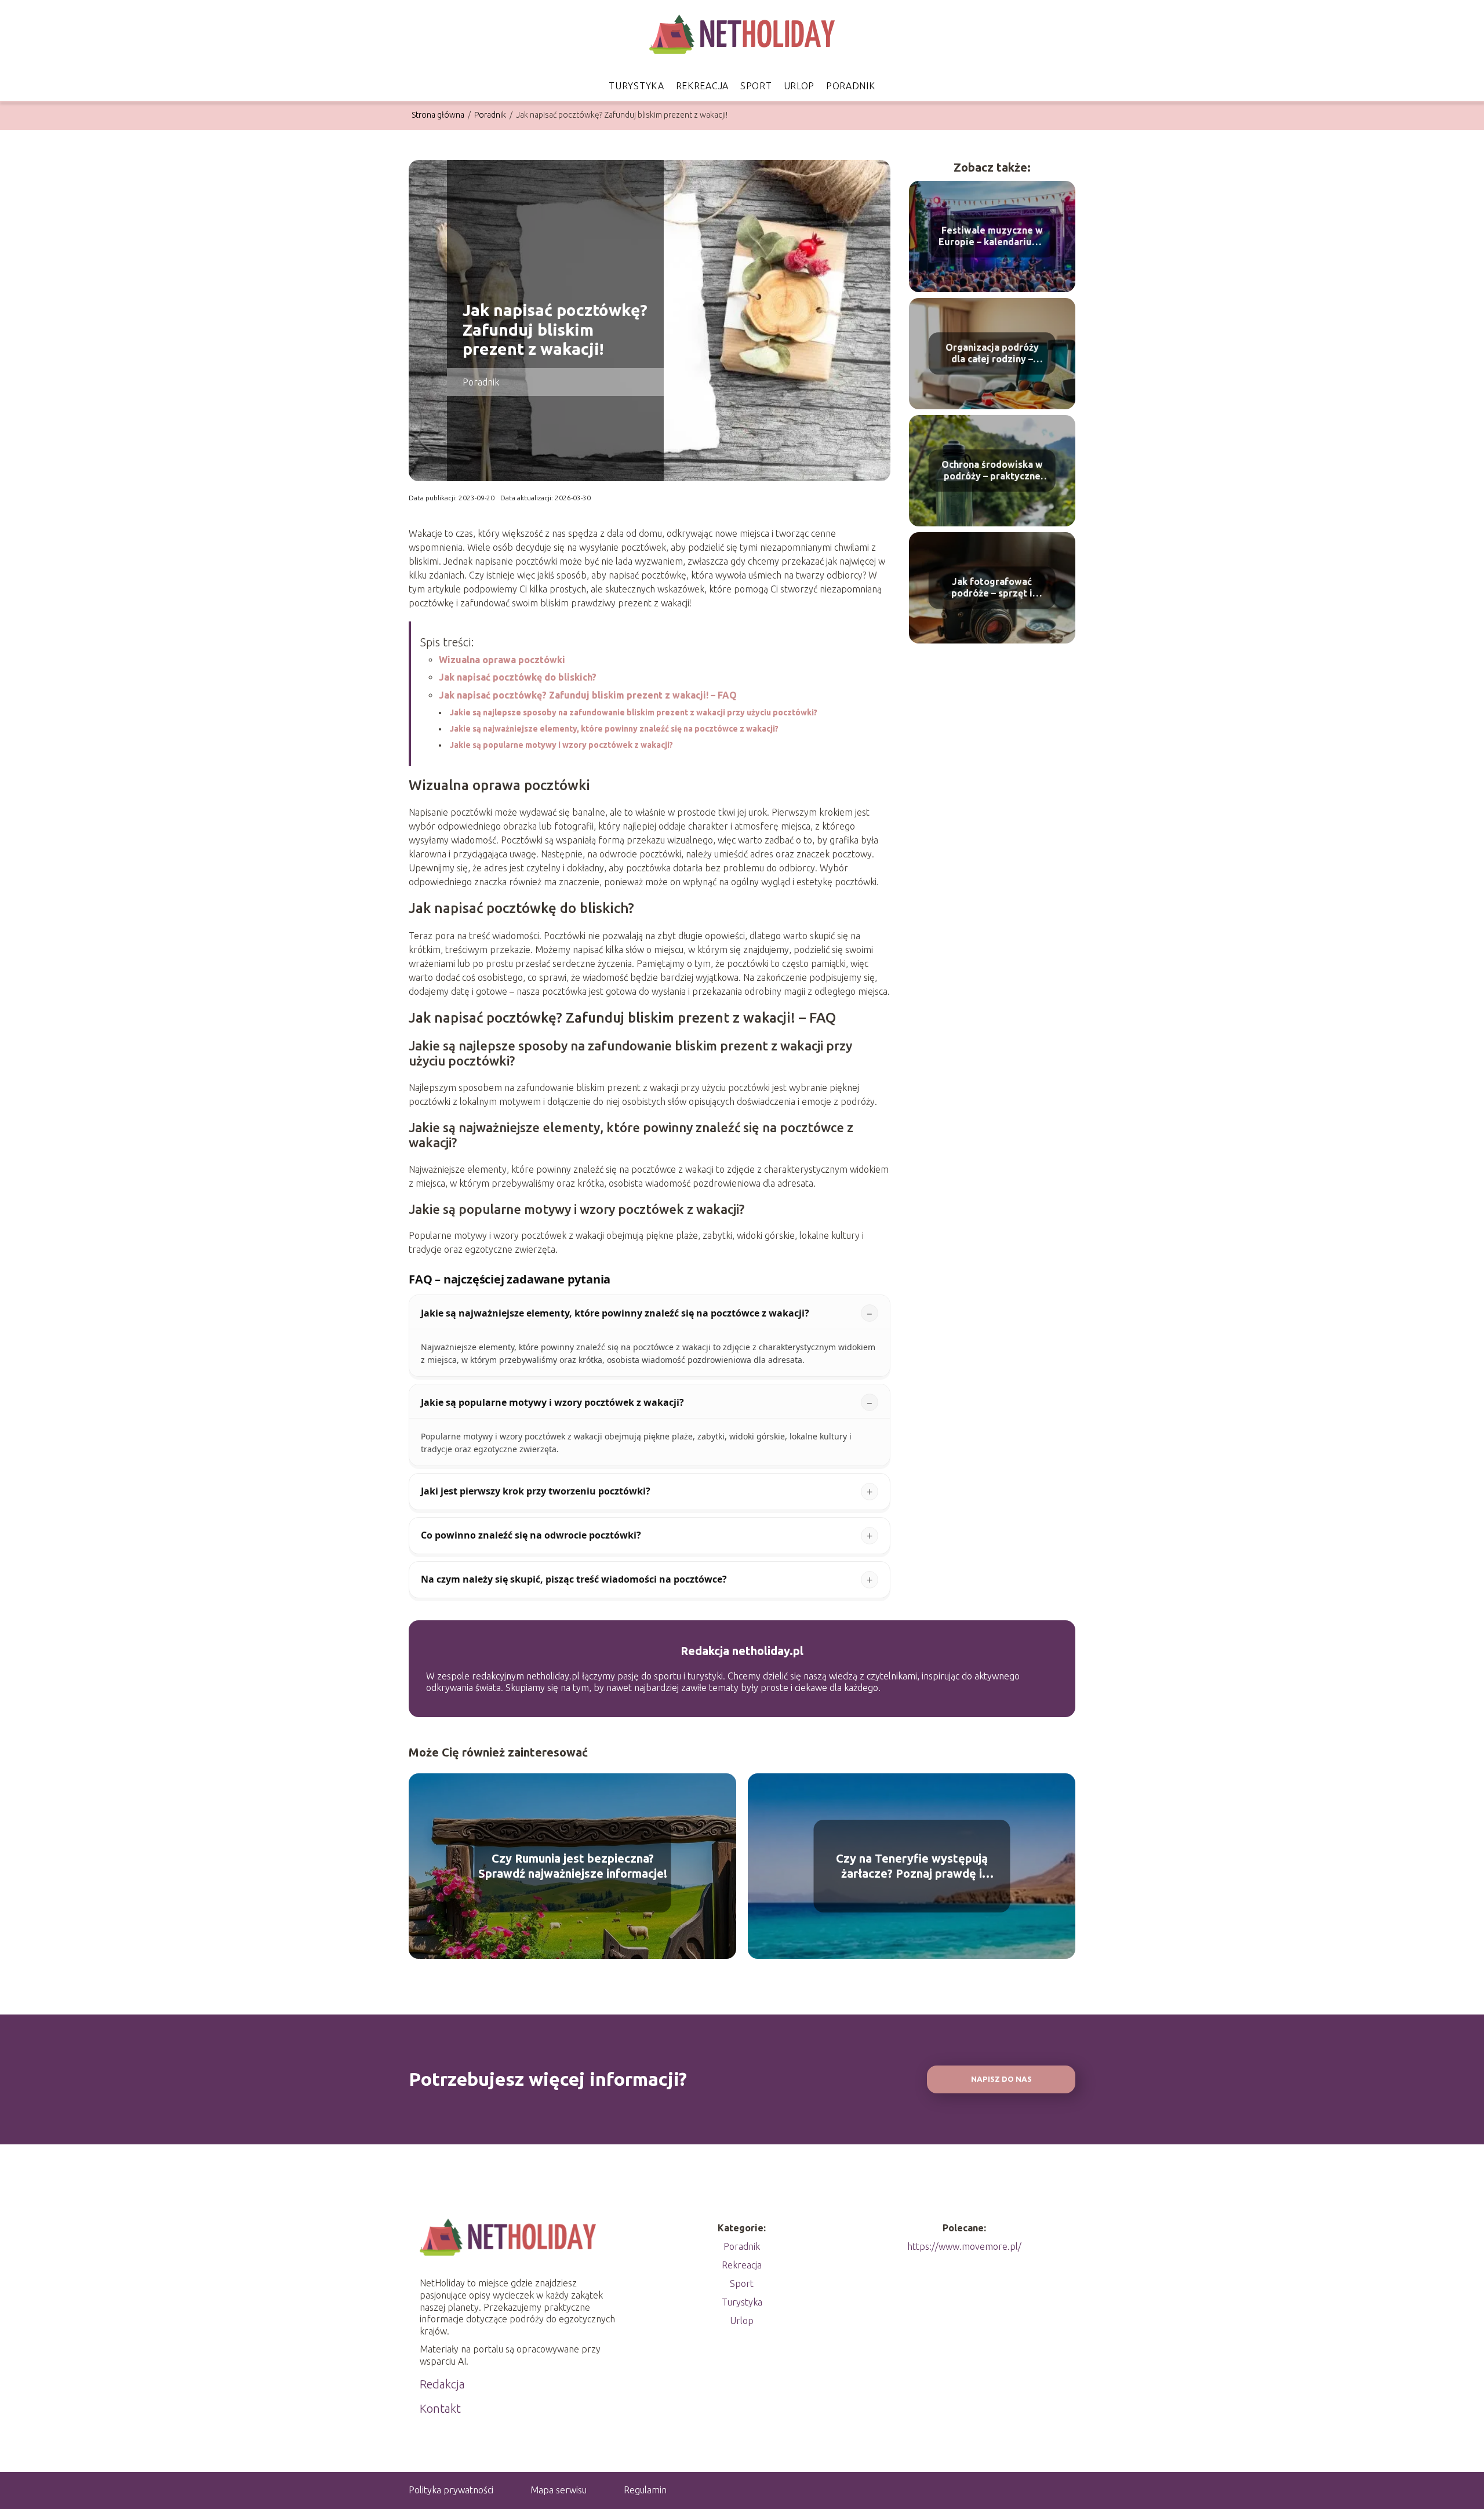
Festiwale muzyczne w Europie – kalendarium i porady (992, 237)
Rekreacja (702, 86)
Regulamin (645, 2490)
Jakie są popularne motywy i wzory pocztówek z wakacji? (561, 745)
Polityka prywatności (451, 2490)
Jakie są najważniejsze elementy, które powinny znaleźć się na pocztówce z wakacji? (614, 729)
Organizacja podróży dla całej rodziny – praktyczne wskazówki (992, 354)
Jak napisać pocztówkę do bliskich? (518, 677)
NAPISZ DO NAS (1001, 2079)
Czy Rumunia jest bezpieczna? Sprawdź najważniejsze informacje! (573, 1866)
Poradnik (851, 86)
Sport (756, 86)
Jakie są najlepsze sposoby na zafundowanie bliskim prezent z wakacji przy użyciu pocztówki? (634, 712)
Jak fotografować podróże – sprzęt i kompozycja (992, 588)
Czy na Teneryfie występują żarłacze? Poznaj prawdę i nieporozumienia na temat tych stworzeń (912, 1866)
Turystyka (636, 86)
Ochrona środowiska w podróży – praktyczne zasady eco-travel (992, 471)
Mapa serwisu (559, 2490)
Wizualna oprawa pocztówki (502, 660)
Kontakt (440, 2408)
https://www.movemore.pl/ (964, 2246)
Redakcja (442, 2384)
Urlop (799, 86)
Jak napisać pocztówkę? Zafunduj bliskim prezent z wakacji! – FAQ (588, 695)
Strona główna (439, 115)
